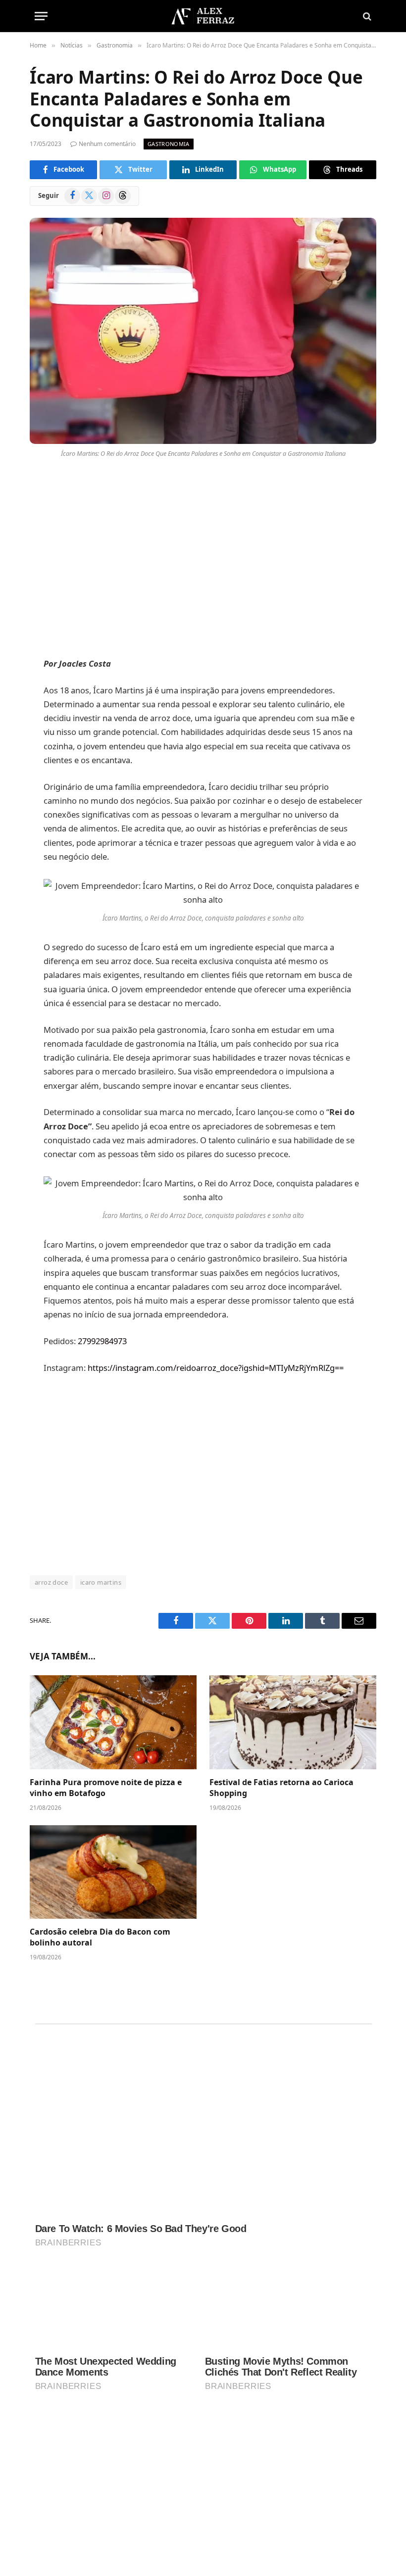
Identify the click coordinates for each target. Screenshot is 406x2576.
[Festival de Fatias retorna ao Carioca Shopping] (293, 1722)
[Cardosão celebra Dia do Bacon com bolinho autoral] (113, 1872)
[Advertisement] (203, 560)
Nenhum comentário (107, 144)
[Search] (366, 16)
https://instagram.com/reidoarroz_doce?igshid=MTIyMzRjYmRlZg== (216, 1368)
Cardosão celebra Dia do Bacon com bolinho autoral (100, 1937)
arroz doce (51, 1582)
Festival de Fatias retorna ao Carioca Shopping (281, 1788)
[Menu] (41, 16)
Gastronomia (169, 144)
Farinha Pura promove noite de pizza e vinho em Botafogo (106, 1788)
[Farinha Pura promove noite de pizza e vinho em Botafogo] (113, 1722)
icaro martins (101, 1582)
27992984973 (102, 1341)
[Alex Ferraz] (203, 16)
